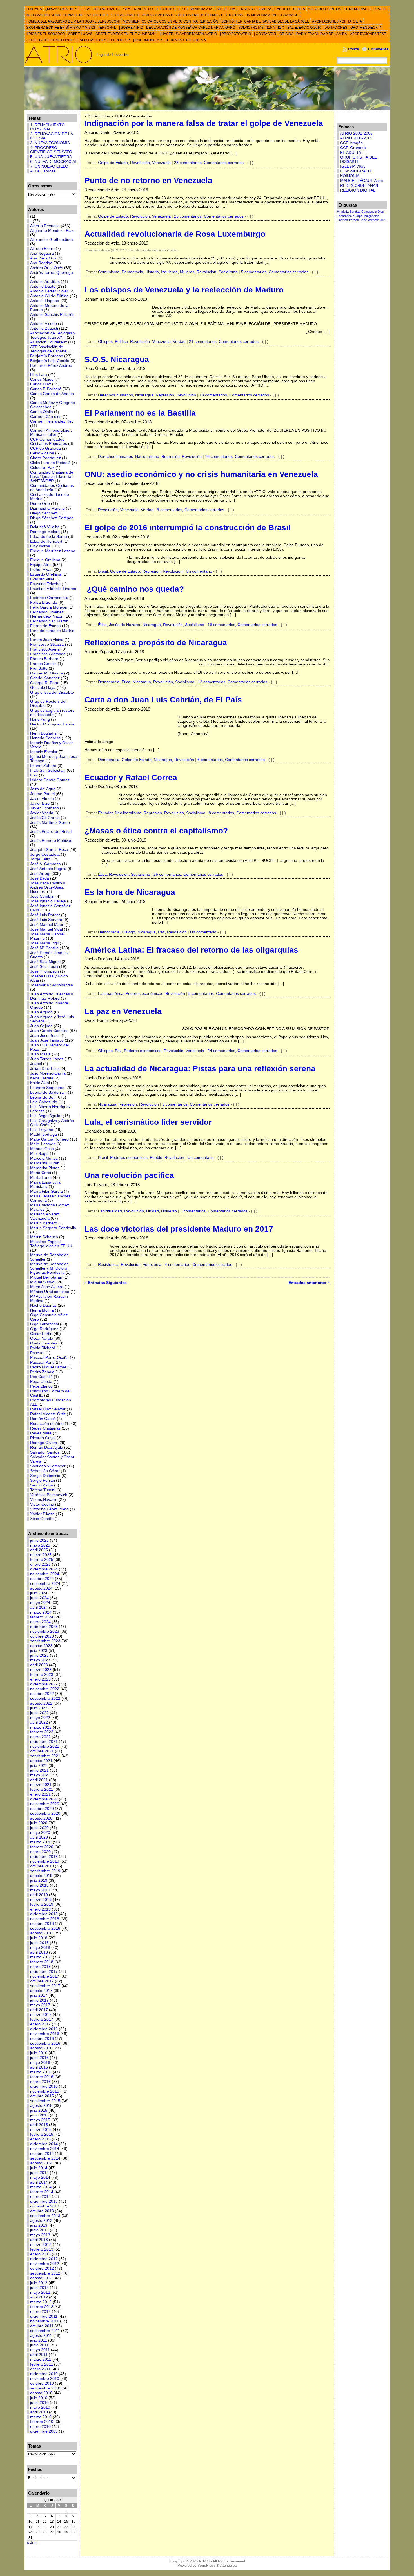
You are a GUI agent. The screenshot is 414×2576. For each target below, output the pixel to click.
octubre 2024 (42, 1579)
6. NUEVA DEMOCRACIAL (54, 162)
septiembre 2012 (45, 2273)
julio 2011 (39, 2340)
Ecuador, (106, 813)
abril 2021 (39, 1780)
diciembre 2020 (44, 1799)
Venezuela (161, 163)
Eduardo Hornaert (46, 541)
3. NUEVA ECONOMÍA (50, 143)
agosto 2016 (41, 2048)
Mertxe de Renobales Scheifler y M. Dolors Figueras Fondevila (49, 1268)
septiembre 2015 (45, 2101)
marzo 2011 (41, 2359)
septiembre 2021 (45, 1756)
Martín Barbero (44, 1223)
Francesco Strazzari (48, 644)
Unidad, (154, 1211)
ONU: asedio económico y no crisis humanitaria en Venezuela (201, 474)
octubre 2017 (42, 1981)
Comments (378, 49)
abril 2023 (39, 1665)
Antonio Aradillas (45, 282)
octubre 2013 (42, 2211)
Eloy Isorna (40, 546)
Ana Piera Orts (43, 258)
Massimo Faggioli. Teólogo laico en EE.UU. (52, 1244)
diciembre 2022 (44, 1684)
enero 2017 (40, 2024)
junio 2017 (39, 2000)
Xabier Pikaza (42, 1514)
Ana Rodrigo (41, 263)
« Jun (32, 2543)
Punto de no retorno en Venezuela (148, 180)
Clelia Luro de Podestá (50, 463)
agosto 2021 (41, 1761)
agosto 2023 (41, 1646)
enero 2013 (40, 2254)
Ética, (103, 625)
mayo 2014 (40, 2177)
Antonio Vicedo (44, 324)
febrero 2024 (42, 1617)
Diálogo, (130, 932)
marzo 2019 (41, 1900)
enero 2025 (40, 1564)
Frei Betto (39, 668)
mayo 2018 (40, 1948)
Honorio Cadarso (45, 738)
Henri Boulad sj (44, 733)
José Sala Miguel (45, 962)
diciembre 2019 (44, 1857)
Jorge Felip (40, 859)
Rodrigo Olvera (44, 1443)
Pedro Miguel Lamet (48, 1367)
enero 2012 (40, 2312)
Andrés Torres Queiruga (52, 273)
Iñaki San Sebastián (48, 770)
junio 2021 (39, 1770)
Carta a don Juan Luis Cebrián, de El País (163, 700)
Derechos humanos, (117, 395)
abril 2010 (39, 2412)
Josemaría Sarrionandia (52, 985)
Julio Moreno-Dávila (48, 1073)
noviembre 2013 (45, 2206)
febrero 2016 (42, 2077)
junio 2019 (39, 1885)
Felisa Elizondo (44, 603)
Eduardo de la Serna (49, 537)
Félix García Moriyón (49, 607)
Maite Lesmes (43, 1144)
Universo (169, 1211)
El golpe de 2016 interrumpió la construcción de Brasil (188, 528)
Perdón (354, 220)
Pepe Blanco (41, 1386)
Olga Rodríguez (44, 1329)
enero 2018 (40, 1967)
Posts (354, 49)
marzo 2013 (41, 2245)
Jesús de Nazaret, (126, 625)
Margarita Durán (45, 1163)
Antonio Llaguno (45, 301)
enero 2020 (40, 1852)
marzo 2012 (41, 2302)
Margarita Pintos (45, 1168)
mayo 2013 (40, 2235)
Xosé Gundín (42, 1519)
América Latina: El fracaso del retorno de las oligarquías (191, 950)
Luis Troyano (42, 1130)
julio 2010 (39, 2398)
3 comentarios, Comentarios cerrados (196, 1104)
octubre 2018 (42, 1924)
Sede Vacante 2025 (373, 220)
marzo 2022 (41, 1727)
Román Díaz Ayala (47, 1447)
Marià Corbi (41, 1173)
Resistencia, (109, 1265)
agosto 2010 (41, 2393)
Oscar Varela (42, 1338)
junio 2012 (39, 2288)
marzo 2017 (41, 2015)
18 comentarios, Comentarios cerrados (234, 395)
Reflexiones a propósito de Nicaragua (156, 643)
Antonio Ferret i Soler (49, 291)
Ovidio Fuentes (44, 1343)
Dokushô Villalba (45, 527)
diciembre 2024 (44, 1569)
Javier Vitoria (42, 813)
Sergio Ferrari (43, 1480)
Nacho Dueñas (43, 1305)
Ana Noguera (42, 253)
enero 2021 (40, 1794)
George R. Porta (45, 683)
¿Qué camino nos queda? (134, 589)
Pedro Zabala (42, 1372)
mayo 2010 (40, 2407)
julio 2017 (39, 1995)
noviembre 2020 (45, 1804)
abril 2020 (39, 1837)
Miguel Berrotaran (46, 1277)
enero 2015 (40, 2139)
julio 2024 (39, 1593)
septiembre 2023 (45, 1641)
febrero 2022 (42, 1732)
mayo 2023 (40, 1660)
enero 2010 (40, 2427)
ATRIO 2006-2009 (356, 138)
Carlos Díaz (41, 384)
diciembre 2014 (44, 2144)
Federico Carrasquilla (49, 598)
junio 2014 (39, 2173)
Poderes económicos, (145, 994)
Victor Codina (42, 1504)
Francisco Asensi (45, 649)
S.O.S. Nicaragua (117, 359)
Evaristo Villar (42, 579)
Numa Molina (42, 1310)
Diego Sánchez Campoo (52, 518)
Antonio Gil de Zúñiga (49, 296)
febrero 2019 (42, 1904)
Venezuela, (163, 342)
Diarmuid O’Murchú (47, 508)
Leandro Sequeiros (47, 1088)
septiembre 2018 (45, 1928)
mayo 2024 (40, 1603)
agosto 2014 (41, 2163)
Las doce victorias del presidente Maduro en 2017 (179, 1229)
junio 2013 (39, 2230)
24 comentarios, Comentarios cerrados (242, 1051)
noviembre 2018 (45, 1919)
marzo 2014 (41, 2187)
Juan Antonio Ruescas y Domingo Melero (52, 996)
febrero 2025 (42, 1560)
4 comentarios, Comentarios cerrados (198, 1265)
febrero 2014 (42, 2192)
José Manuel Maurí (47, 925)
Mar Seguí (39, 1154)
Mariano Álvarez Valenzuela (45, 1216)
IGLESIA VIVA (352, 166)
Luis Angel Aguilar (46, 1116)
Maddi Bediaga (44, 1134)
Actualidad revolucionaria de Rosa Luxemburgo (175, 234)
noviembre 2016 (45, 2034)
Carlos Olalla (42, 412)
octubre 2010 (42, 2383)
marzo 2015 (41, 2130)
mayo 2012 (40, 2292)
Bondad (355, 212)
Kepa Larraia (42, 1078)
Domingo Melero (45, 532)
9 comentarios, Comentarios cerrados (191, 510)
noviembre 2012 (45, 2264)
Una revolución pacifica (129, 1175)
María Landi (41, 1178)
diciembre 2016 (44, 2029)
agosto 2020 (41, 1818)
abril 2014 (39, 2182)
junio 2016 (39, 2058)
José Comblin (42, 896)
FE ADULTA (351, 153)
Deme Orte (40, 504)
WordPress (207, 2565)
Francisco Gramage (48, 654)
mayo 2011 (40, 2350)
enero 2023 (40, 1679)
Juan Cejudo (41, 1026)
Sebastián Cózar (45, 1471)
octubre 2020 (42, 1809)
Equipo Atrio (41, 565)
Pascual (37, 1353)
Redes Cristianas (45, 1428)
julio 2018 (39, 1938)
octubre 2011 (42, 2326)
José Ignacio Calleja (48, 901)
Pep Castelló (41, 1377)
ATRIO (204, 2561)
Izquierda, (171, 272)
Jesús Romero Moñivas (51, 841)
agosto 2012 (41, 2278)
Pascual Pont (42, 1362)
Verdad (179, 342)
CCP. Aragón (351, 143)
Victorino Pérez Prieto (49, 1509)
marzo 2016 (41, 2072)
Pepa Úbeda (41, 1382)
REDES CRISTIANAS (359, 186)
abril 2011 (39, 2355)
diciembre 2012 (44, 2259)
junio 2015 (39, 2115)
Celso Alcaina (42, 453)
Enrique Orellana (45, 560)
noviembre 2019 (45, 1861)
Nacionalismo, (148, 457)
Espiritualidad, (111, 1211)
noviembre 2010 (45, 2379)
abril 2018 (39, 1952)
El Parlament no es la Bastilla (140, 413)
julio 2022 (39, 1708)
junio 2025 (39, 1540)
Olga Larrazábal (44, 1324)
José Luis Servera (46, 920)
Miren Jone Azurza (47, 1287)
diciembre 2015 (44, 2086)
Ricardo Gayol (43, 1438)
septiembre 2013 (45, 2216)
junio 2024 (39, 1598)
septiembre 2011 (45, 2331)
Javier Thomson (44, 808)
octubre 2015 (42, 2096)
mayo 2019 (40, 1890)
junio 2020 (39, 1828)
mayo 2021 (40, 1775)
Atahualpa (228, 2565)
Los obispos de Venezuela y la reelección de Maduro (184, 290)
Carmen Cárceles (46, 417)
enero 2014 (40, 2197)
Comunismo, (110, 272)
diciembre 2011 (44, 2316)
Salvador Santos (45, 1452)
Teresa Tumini (43, 1490)
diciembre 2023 (44, 1627)
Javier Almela (42, 799)
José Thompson (44, 971)
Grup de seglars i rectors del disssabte (52, 713)
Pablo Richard (43, 1348)
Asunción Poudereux (49, 342)
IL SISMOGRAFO (356, 171)
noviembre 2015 (45, 2091)
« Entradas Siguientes (106, 1283)
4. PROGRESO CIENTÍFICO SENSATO (51, 150)
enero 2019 (40, 1909)
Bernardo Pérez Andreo (51, 366)
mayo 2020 (40, 1833)
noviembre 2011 (44, 2321)
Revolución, (141, 163)
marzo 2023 (41, 1670)
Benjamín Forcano (47, 356)
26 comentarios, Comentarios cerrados (188, 874)
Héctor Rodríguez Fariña (52, 724)
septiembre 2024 (45, 1584)
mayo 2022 (40, 1718)
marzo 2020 (41, 1842)
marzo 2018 (41, 1957)
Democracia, (133, 272)
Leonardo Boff (43, 1097)
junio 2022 (39, 1713)
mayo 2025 (40, 1545)
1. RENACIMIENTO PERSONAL (47, 127)
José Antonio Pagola (48, 869)
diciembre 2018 (44, 1914)
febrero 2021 (42, 1790)
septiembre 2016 (45, 2043)
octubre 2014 (42, 2154)
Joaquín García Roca (49, 850)
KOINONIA (350, 176)
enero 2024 (40, 1622)
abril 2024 (39, 1607)
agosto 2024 (41, 1588)
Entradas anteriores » (309, 1283)
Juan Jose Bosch (45, 1036)
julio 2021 (39, 1766)
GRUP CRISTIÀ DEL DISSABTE (358, 159)
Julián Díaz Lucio (45, 1069)
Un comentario (199, 571)
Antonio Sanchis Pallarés (52, 315)
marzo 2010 (41, 2417)
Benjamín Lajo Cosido (50, 361)
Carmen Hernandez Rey (52, 421)
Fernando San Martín (49, 621)
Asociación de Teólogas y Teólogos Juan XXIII (53, 335)
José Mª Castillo (44, 948)
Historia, (153, 272)
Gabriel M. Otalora (47, 673)
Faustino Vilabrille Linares (53, 589)
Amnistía (343, 212)
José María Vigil (44, 943)
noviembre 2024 (45, 1574)
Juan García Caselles (49, 1031)
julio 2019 (39, 1881)
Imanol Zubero (43, 766)
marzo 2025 (41, 1555)
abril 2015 (39, 2125)
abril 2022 (39, 1722)
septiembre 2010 (45, 2388)
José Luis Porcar (45, 915)
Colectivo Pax (42, 468)
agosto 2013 (41, 2221)
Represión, (166, 395)
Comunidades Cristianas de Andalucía (52, 488)
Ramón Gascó (43, 1419)
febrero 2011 (42, 2364)
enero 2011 (40, 2369)
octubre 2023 (42, 1636)
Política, (123, 342)
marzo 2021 (41, 1785)
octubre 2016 (42, 2039)
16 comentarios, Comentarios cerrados (240, 457)
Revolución (186, 395)
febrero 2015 (42, 2134)
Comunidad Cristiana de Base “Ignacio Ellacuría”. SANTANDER (52, 477)
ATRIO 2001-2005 (356, 133)
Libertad (342, 220)
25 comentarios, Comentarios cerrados (209, 216)
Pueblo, (157, 1158)
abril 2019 (39, 1895)
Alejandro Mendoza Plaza (53, 231)
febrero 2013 (42, 2249)
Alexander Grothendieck (52, 240)
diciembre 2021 (44, 1742)
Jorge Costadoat (45, 854)
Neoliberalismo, (129, 813)
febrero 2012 (42, 2307)
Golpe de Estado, (114, 163)
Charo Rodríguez (45, 458)
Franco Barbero (44, 659)
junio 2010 (39, 2403)
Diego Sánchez (44, 513)
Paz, (163, 932)
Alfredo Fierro (42, 249)
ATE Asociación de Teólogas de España (48, 349)
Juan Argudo (41, 1012)
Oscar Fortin (41, 1334)
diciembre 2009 (44, 2431)
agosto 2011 (41, 2336)
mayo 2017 (40, 2005)
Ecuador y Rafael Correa (131, 777)
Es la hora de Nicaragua (130, 892)
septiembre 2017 (45, 1986)
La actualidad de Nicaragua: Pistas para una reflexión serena (200, 1069)
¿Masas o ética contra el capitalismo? (156, 831)
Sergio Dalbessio (45, 1476)
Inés (34, 775)
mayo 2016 (40, 2063)
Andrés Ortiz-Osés (47, 268)
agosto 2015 (41, 2106)
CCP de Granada (45, 448)
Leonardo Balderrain (48, 1092)
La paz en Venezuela (123, 1011)
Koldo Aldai (40, 1083)
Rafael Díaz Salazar (48, 1409)
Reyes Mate (41, 1433)
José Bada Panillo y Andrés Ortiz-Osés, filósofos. (48, 887)
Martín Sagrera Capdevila (53, 1228)
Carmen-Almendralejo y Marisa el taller (51, 432)
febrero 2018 (42, 1962)
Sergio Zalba (42, 1485)
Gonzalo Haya (43, 688)
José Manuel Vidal (46, 929)
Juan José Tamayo (47, 1040)
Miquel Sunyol (43, 1282)
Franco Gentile (43, 664)
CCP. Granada (353, 148)
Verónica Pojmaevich (49, 1495)
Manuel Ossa (42, 1149)
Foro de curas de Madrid (52, 631)
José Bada (40, 878)
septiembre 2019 (45, 1871)
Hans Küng (40, 719)
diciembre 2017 (44, 1972)
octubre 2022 (42, 1694)
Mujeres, (188, 272)
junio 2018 (39, 1943)
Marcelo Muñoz (44, 1158)
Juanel (36, 1064)
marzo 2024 (41, 1612)
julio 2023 (39, 1651)
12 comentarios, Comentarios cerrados (232, 682)
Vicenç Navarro (44, 1500)
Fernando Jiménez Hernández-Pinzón (47, 614)
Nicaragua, (145, 395)
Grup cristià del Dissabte (52, 692)
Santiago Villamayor (48, 1466)
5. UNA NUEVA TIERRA (51, 157)
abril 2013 (39, 2240)
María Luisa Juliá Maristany (45, 1184)
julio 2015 (39, 2110)
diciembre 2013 (44, 2201)
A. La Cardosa (43, 171)
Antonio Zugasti (44, 328)
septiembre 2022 (45, 1699)
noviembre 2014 (45, 2149)
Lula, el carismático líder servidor (148, 1122)
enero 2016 (40, 2082)
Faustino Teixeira (45, 584)
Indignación (371, 216)
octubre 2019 (42, 1866)
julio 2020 (39, 1823)
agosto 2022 (41, 1703)
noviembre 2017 (45, 1976)
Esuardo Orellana (46, 574)
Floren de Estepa (45, 626)
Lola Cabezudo (44, 1102)
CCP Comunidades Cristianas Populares (49, 441)
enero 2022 (40, 1737)
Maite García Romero (49, 1139)
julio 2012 (39, 2283)
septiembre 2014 (45, 2158)
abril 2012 (39, 2297)
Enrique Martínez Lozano (53, 551)
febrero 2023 (42, 1675)
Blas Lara (39, 375)
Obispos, (106, 342)
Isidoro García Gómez (50, 780)
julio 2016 (39, 2053)
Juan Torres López (47, 1059)
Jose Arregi (40, 874)
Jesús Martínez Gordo (50, 823)
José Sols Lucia (44, 967)
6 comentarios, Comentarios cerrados (231, 760)
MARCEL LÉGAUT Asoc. (362, 181)
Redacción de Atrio (47, 1424)
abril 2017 (39, 2010)
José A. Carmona (45, 864)
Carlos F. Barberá (46, 389)
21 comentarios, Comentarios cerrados (224, 342)
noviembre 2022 (45, 1689)
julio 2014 (39, 2168)
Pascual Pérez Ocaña (49, 1358)
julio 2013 (39, 2225)
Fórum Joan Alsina (47, 640)
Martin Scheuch (44, 1237)
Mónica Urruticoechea (50, 1292)
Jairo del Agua (43, 789)
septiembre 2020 (45, 1813)
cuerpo (358, 216)
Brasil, (104, 571)
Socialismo (228, 272)
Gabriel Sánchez (45, 678)
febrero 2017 (42, 2019)
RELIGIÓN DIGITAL (358, 190)
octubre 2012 (42, 2268)
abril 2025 (39, 1550)
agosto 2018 (41, 1933)
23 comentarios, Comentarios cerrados (209, 163)
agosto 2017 (41, 1991)
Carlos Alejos (42, 379)
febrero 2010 (42, 2422)
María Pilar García (46, 1191)
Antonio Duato (43, 286)
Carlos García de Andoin (52, 394)
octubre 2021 (42, 1751)
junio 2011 (39, 2345)
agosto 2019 (41, 1876)
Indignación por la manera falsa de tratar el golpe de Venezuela (204, 123)
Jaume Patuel (42, 794)
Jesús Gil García (45, 818)
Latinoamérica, (112, 994)
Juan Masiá (40, 1054)
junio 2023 (39, 1655)
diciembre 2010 (44, 2374)
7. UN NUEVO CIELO (49, 166)
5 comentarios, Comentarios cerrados (275, 272)
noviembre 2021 (45, 1746)
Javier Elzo (40, 803)
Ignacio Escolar (44, 752)
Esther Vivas (41, 570)
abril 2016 (39, 2067)
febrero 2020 (42, 1847)
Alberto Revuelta (45, 226)
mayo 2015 (40, 2120)
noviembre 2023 (45, 1631)
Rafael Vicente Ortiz (48, 1414)
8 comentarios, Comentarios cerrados (242, 813)
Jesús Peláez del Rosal (51, 832)
